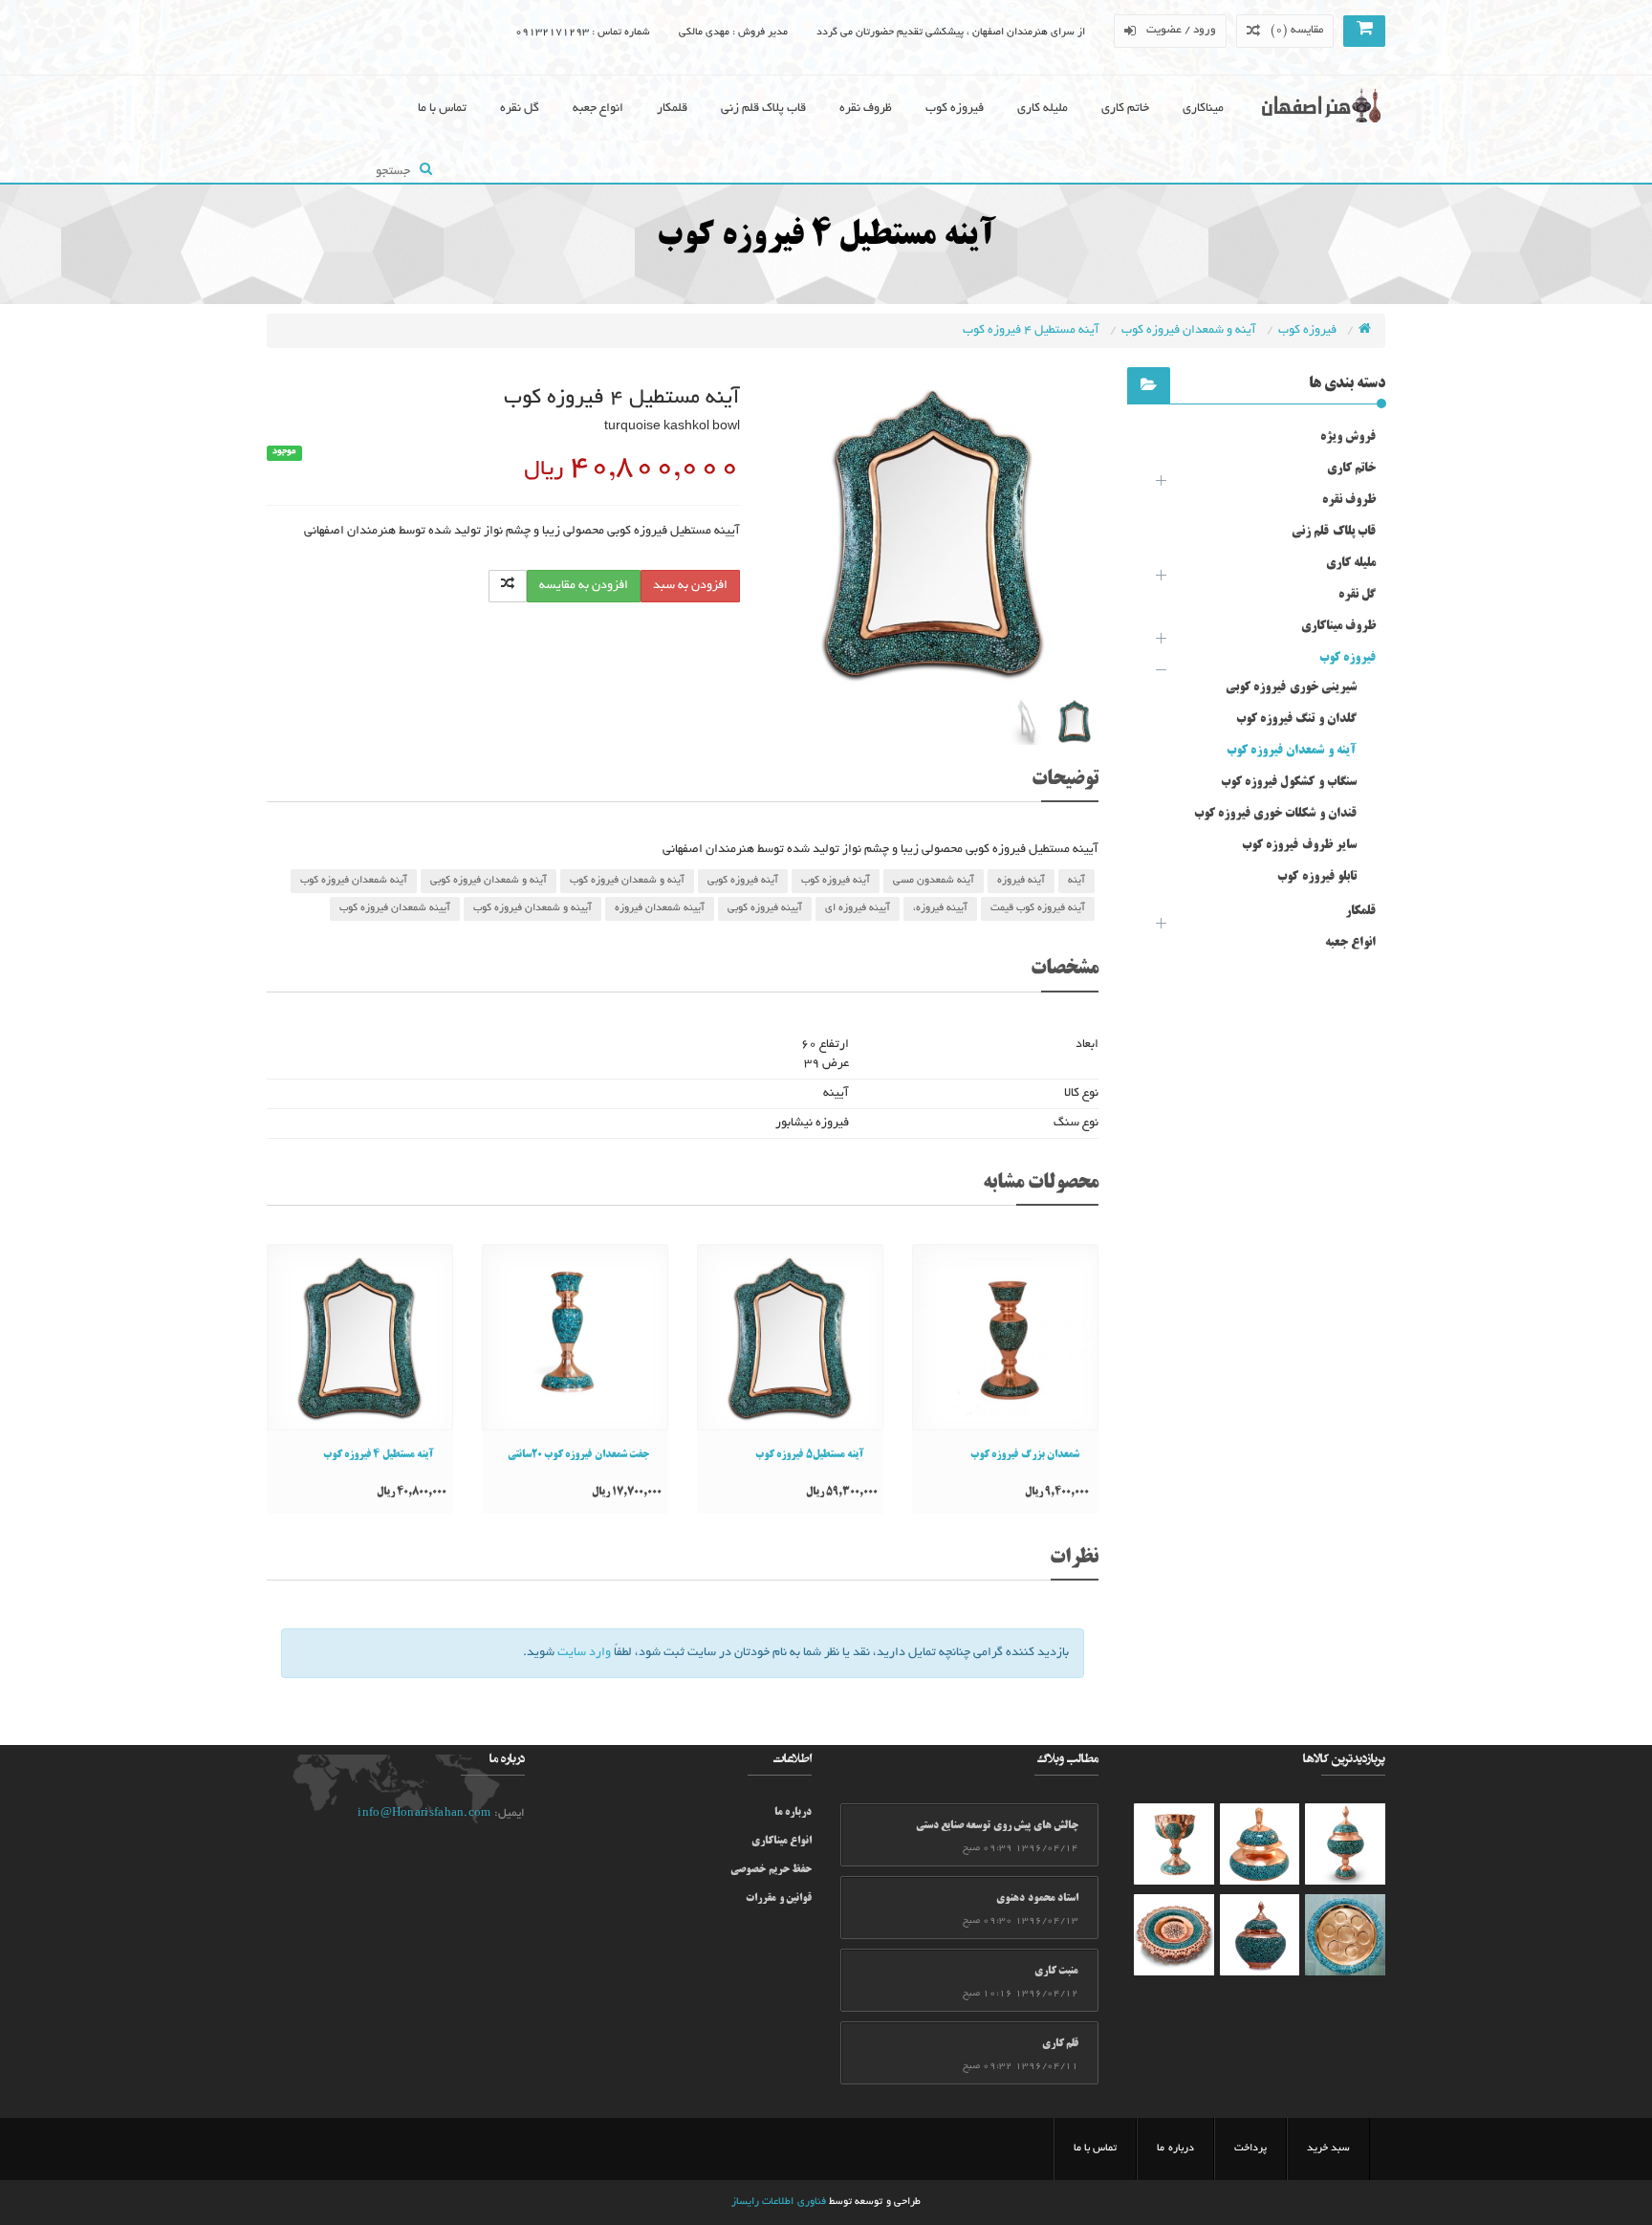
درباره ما (793, 1813)
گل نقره (520, 109)
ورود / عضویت (1182, 30)
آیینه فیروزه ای (858, 908)
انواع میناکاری (782, 1842)
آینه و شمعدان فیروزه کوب (1190, 331)
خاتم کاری (1125, 109)
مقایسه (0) (1297, 30)
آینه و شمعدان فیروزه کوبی (489, 881)
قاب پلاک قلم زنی (763, 109)
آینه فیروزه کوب (836, 881)
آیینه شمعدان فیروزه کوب (395, 908)
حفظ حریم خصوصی (771, 1870)
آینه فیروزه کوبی (743, 881)
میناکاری (1203, 109)
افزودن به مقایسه (584, 586)
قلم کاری (1060, 2044)
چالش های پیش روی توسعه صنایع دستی (997, 1826)
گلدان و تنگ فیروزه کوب (1296, 719)
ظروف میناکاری (1338, 626)
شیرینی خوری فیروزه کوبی (1291, 687)
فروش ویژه (1348, 437)
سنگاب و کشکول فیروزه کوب (1289, 782)
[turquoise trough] (1174, 1844)
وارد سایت (584, 1653)
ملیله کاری (1043, 109)
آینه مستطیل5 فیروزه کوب (810, 1455)
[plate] (1174, 1935)
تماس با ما (442, 109)
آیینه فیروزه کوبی (765, 908)
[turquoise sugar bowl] (1260, 1844)
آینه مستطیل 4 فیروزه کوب (1032, 331)
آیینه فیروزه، (940, 908)
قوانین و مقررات (779, 1899)
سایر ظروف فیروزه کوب (1299, 845)
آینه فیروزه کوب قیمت (1038, 908)
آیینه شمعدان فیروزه (660, 908)
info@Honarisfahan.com (424, 1813)
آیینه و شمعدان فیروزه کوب (533, 908)
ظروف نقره (866, 109)
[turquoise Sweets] (1345, 1935)
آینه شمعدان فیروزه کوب (354, 881)
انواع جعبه (598, 109)
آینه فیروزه (1021, 881)
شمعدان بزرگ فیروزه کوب (1025, 1455)
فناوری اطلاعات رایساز (779, 2202)
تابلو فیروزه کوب (1317, 877)
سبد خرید (1328, 2149)
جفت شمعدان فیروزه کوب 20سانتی (578, 1455)
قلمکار (672, 109)
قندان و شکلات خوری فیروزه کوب (1276, 814)
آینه (1076, 881)
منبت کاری (1056, 1972)
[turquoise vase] (1345, 1844)
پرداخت (1250, 2149)
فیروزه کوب (955, 109)
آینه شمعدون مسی (934, 881)
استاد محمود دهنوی (1037, 1899)
